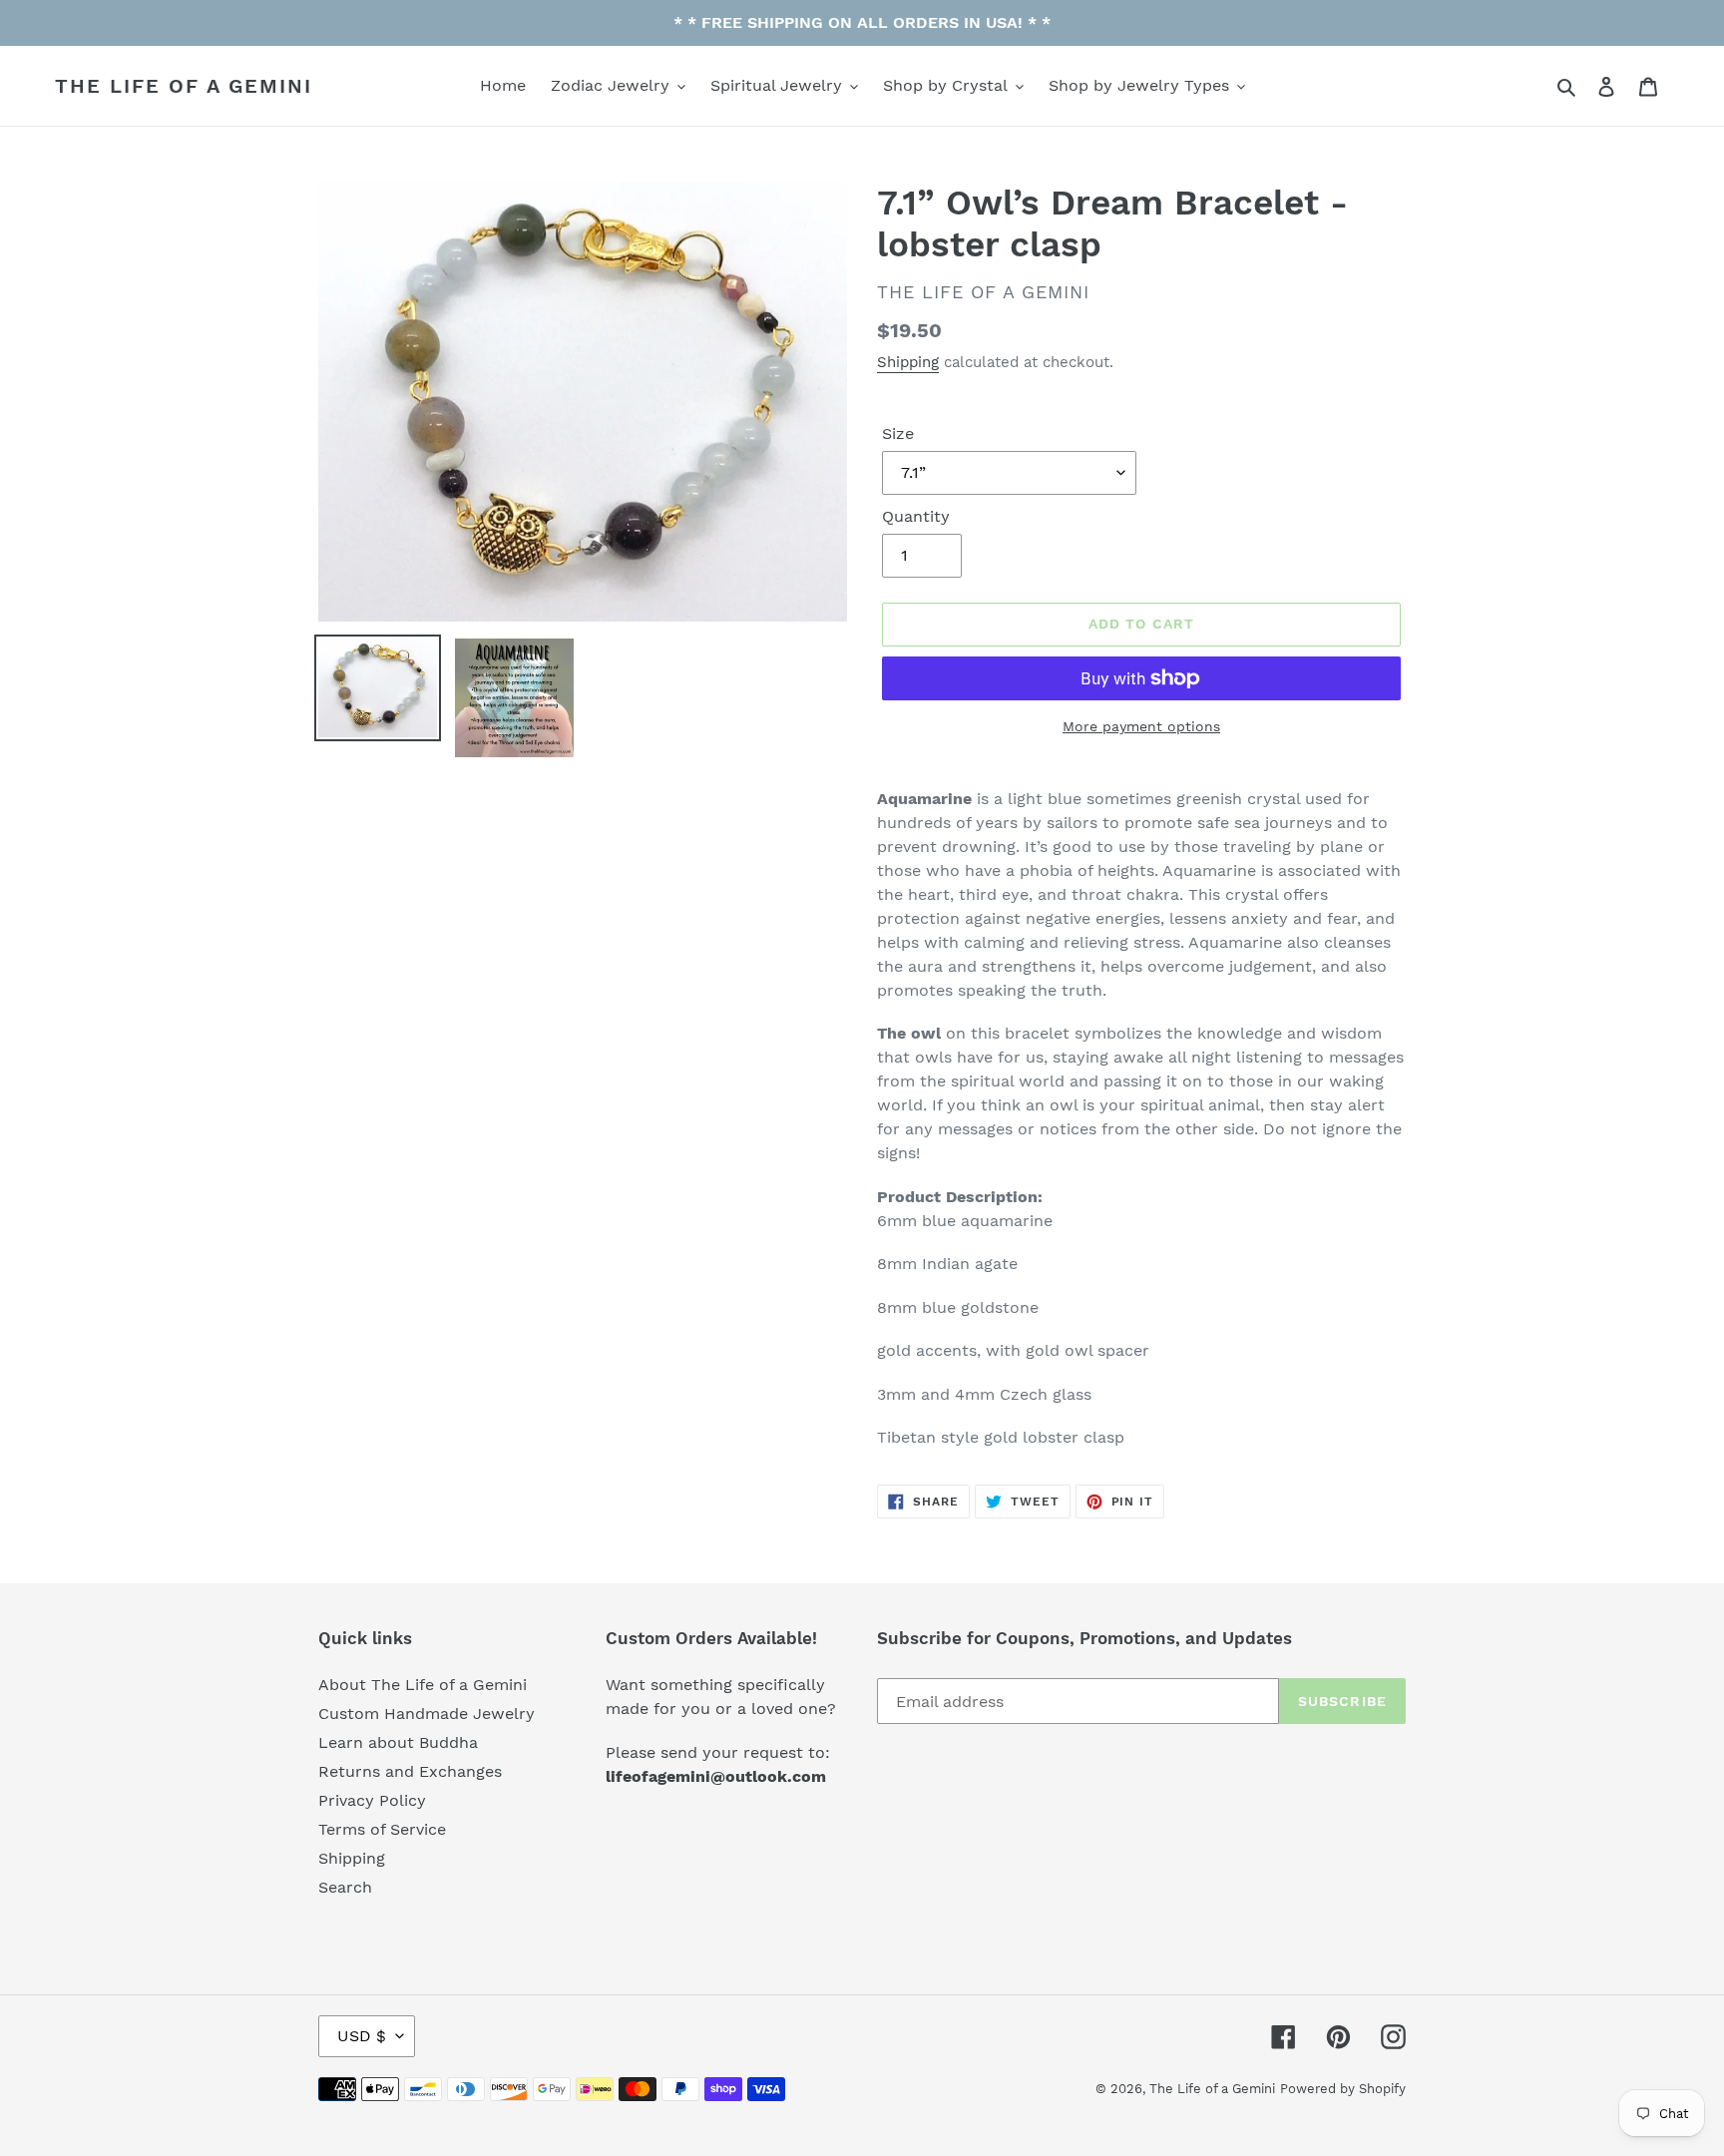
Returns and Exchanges (410, 1771)
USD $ (362, 2036)
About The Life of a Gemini (423, 1685)
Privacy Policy (372, 1800)
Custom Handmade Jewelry (427, 1714)
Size (898, 433)
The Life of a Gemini (184, 86)
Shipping (908, 362)
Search (345, 1887)
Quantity (916, 516)
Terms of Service (382, 1829)
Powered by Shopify (1343, 2089)
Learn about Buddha (398, 1742)
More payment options (1141, 726)
